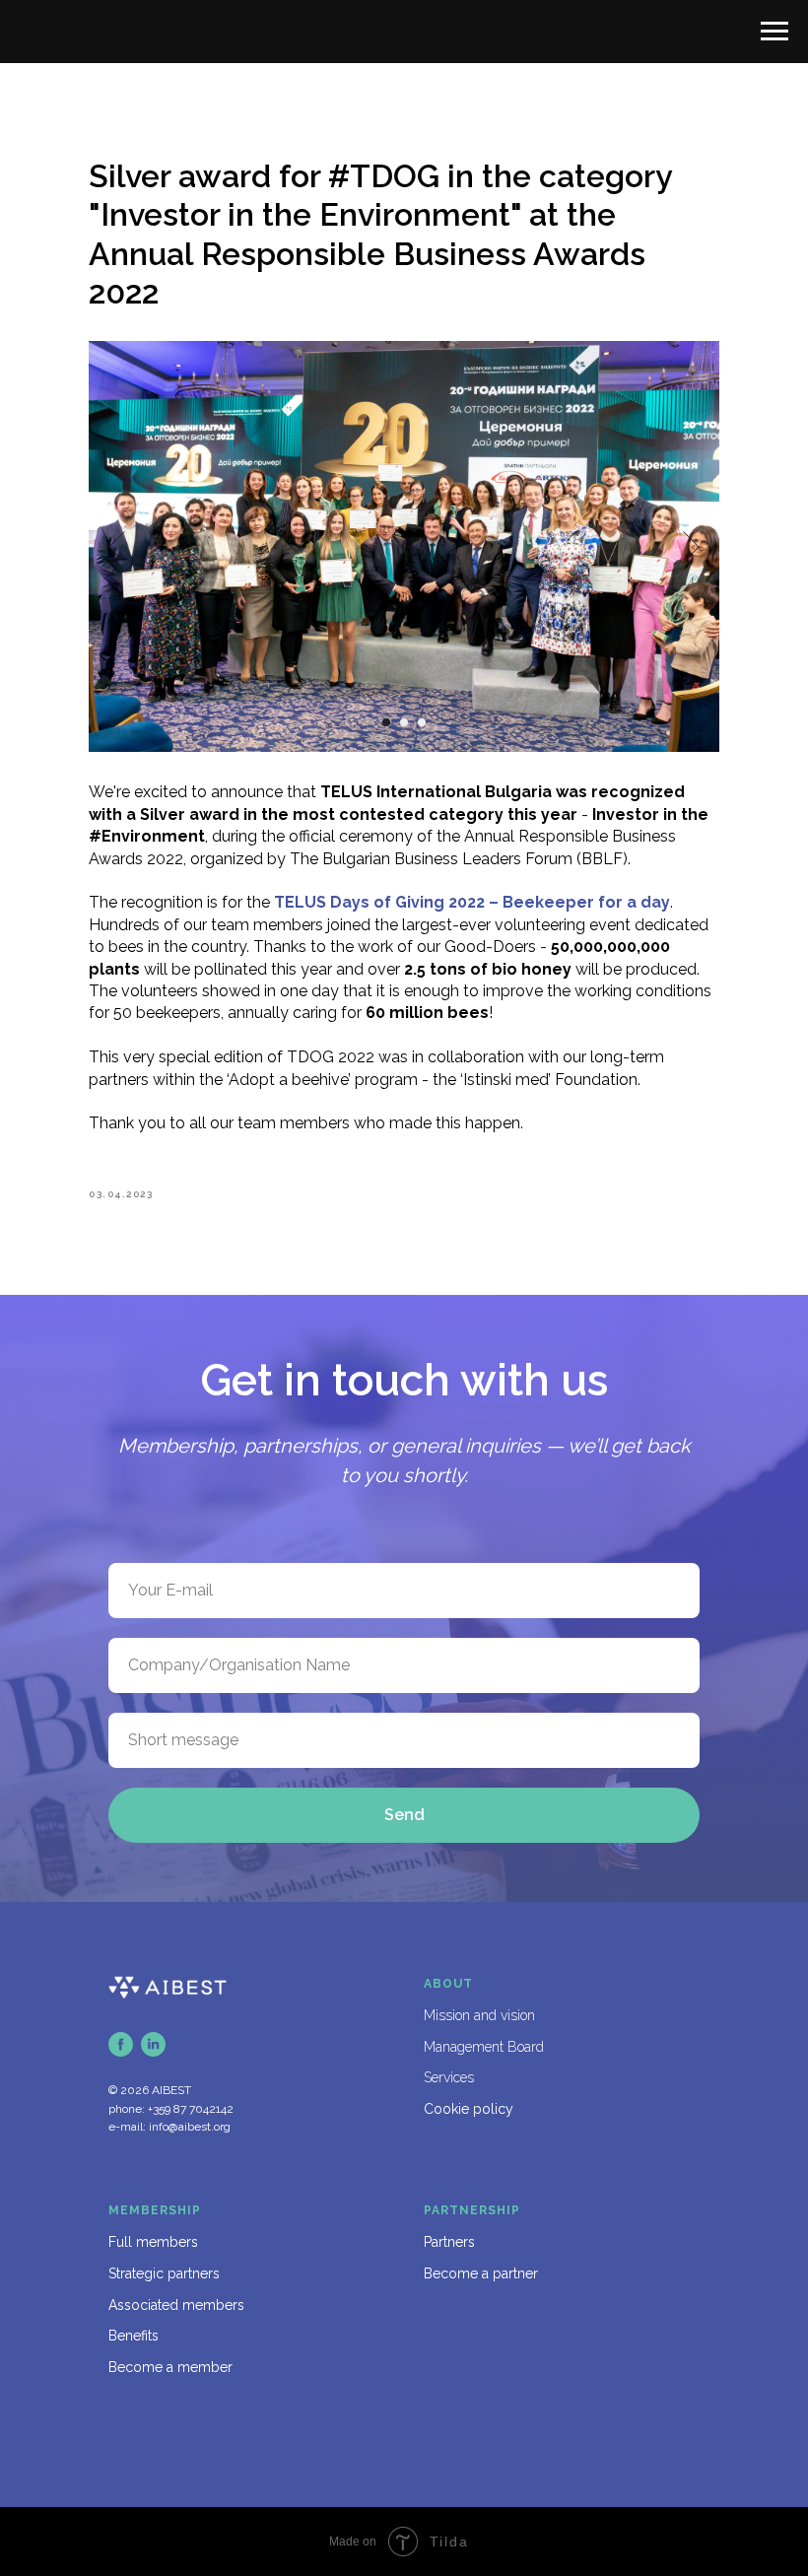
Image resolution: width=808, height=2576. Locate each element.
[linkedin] (153, 2044)
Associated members (176, 2305)
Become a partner (481, 2273)
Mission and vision (479, 2015)
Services (449, 2077)
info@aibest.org (190, 2127)
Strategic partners (164, 2273)
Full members (153, 2242)
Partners (449, 2242)
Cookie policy (469, 2109)
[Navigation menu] (774, 32)
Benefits (134, 2336)
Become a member (170, 2367)
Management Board (484, 2047)
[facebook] (121, 2044)
